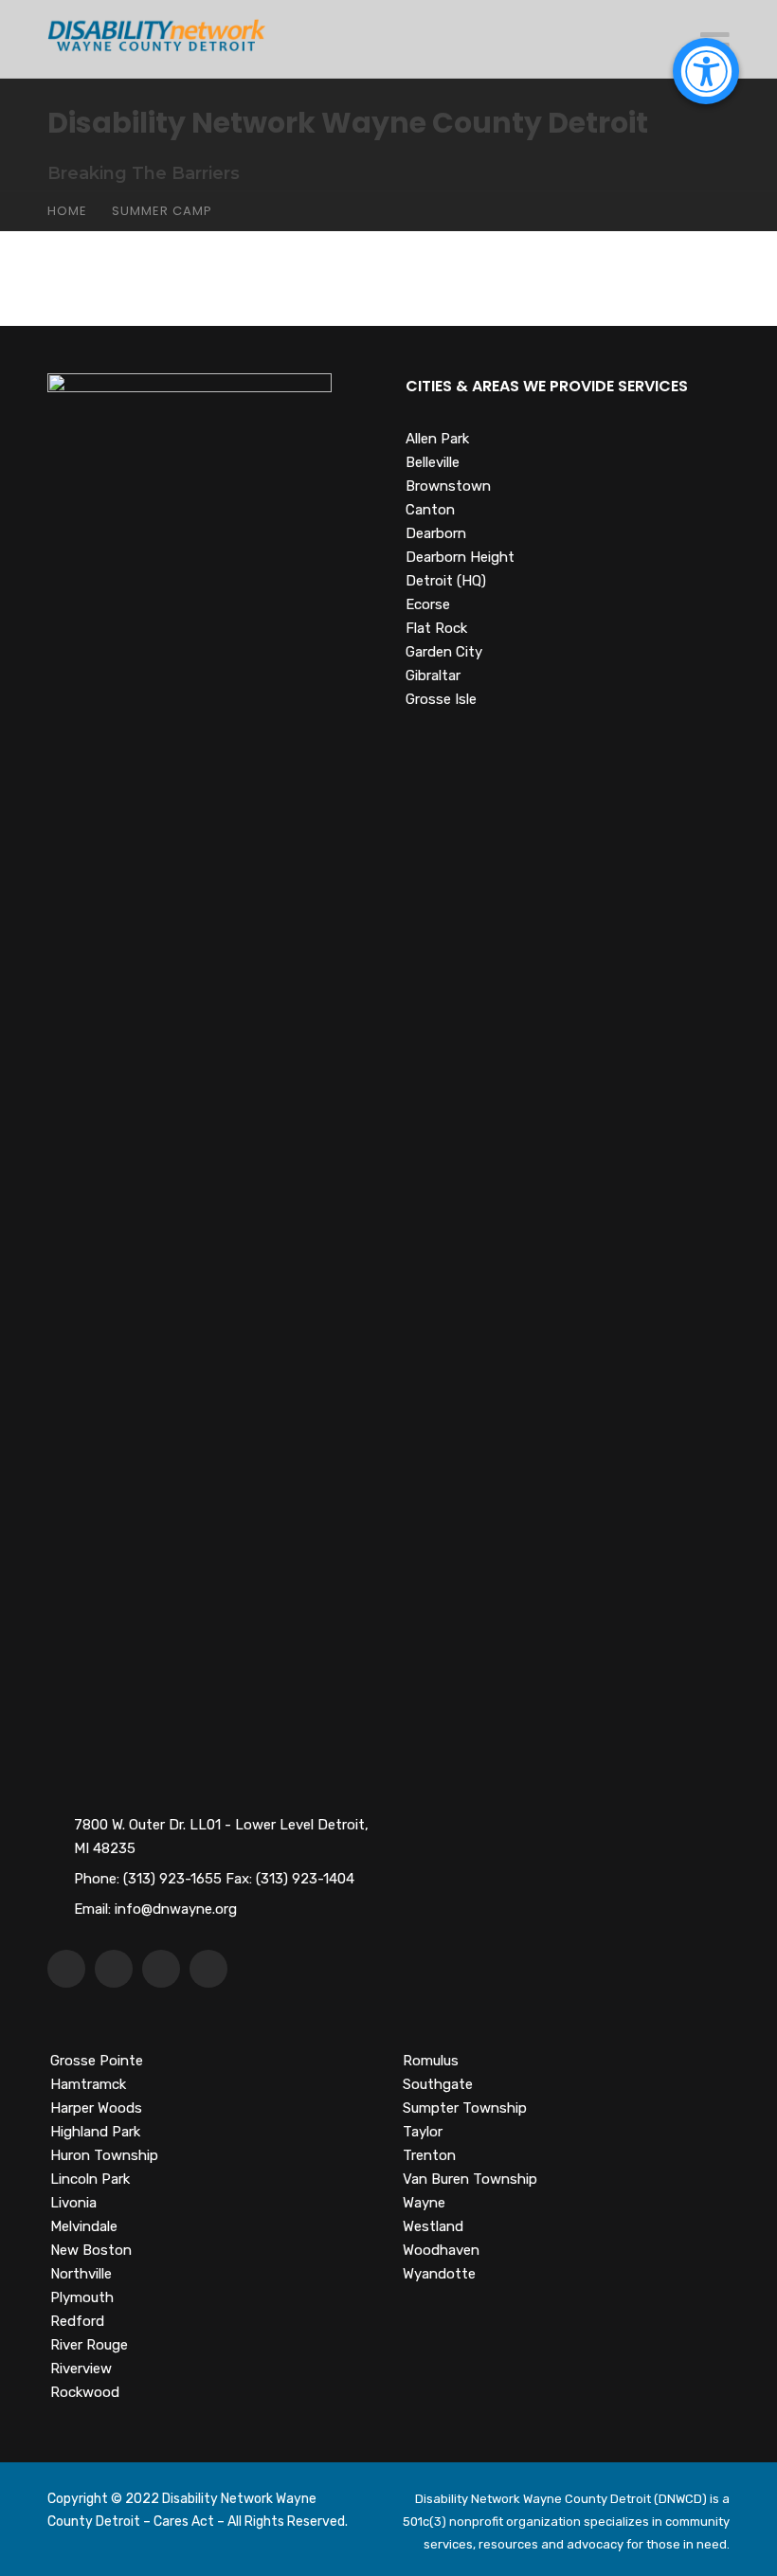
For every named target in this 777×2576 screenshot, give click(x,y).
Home (67, 211)
